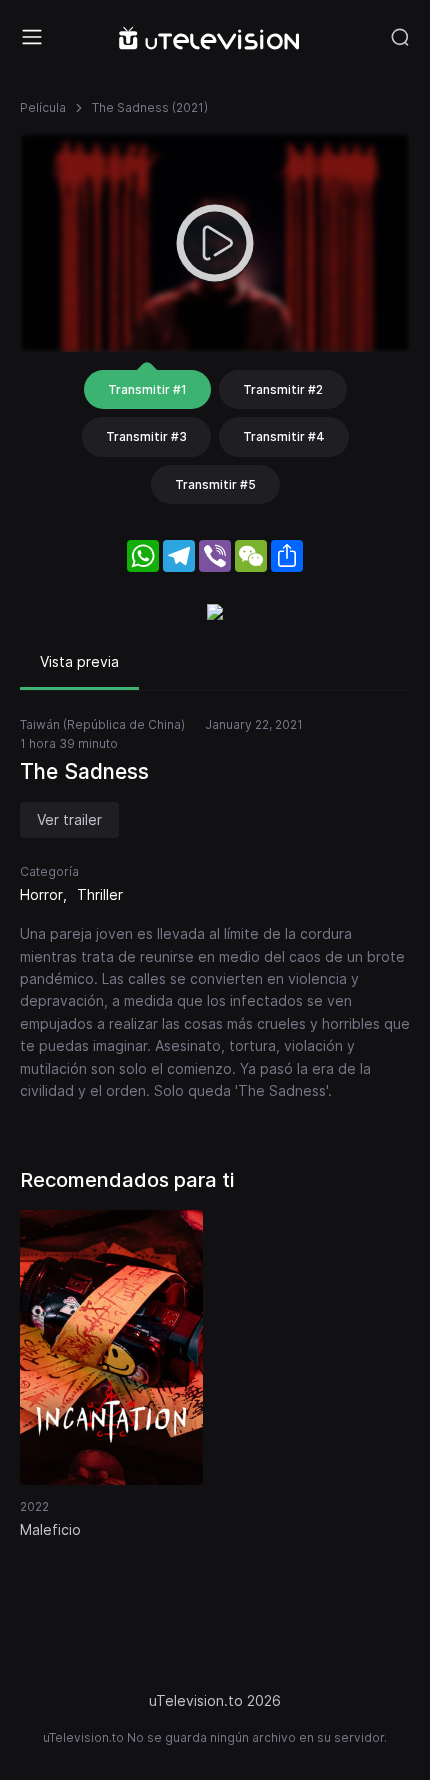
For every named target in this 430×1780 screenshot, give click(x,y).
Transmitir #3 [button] (146, 436)
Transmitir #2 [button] (283, 389)
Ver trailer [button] (69, 819)
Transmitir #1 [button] (147, 389)
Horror (41, 894)
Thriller (100, 894)
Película (43, 107)
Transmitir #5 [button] (215, 484)
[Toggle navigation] (32, 37)
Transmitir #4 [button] (284, 436)
